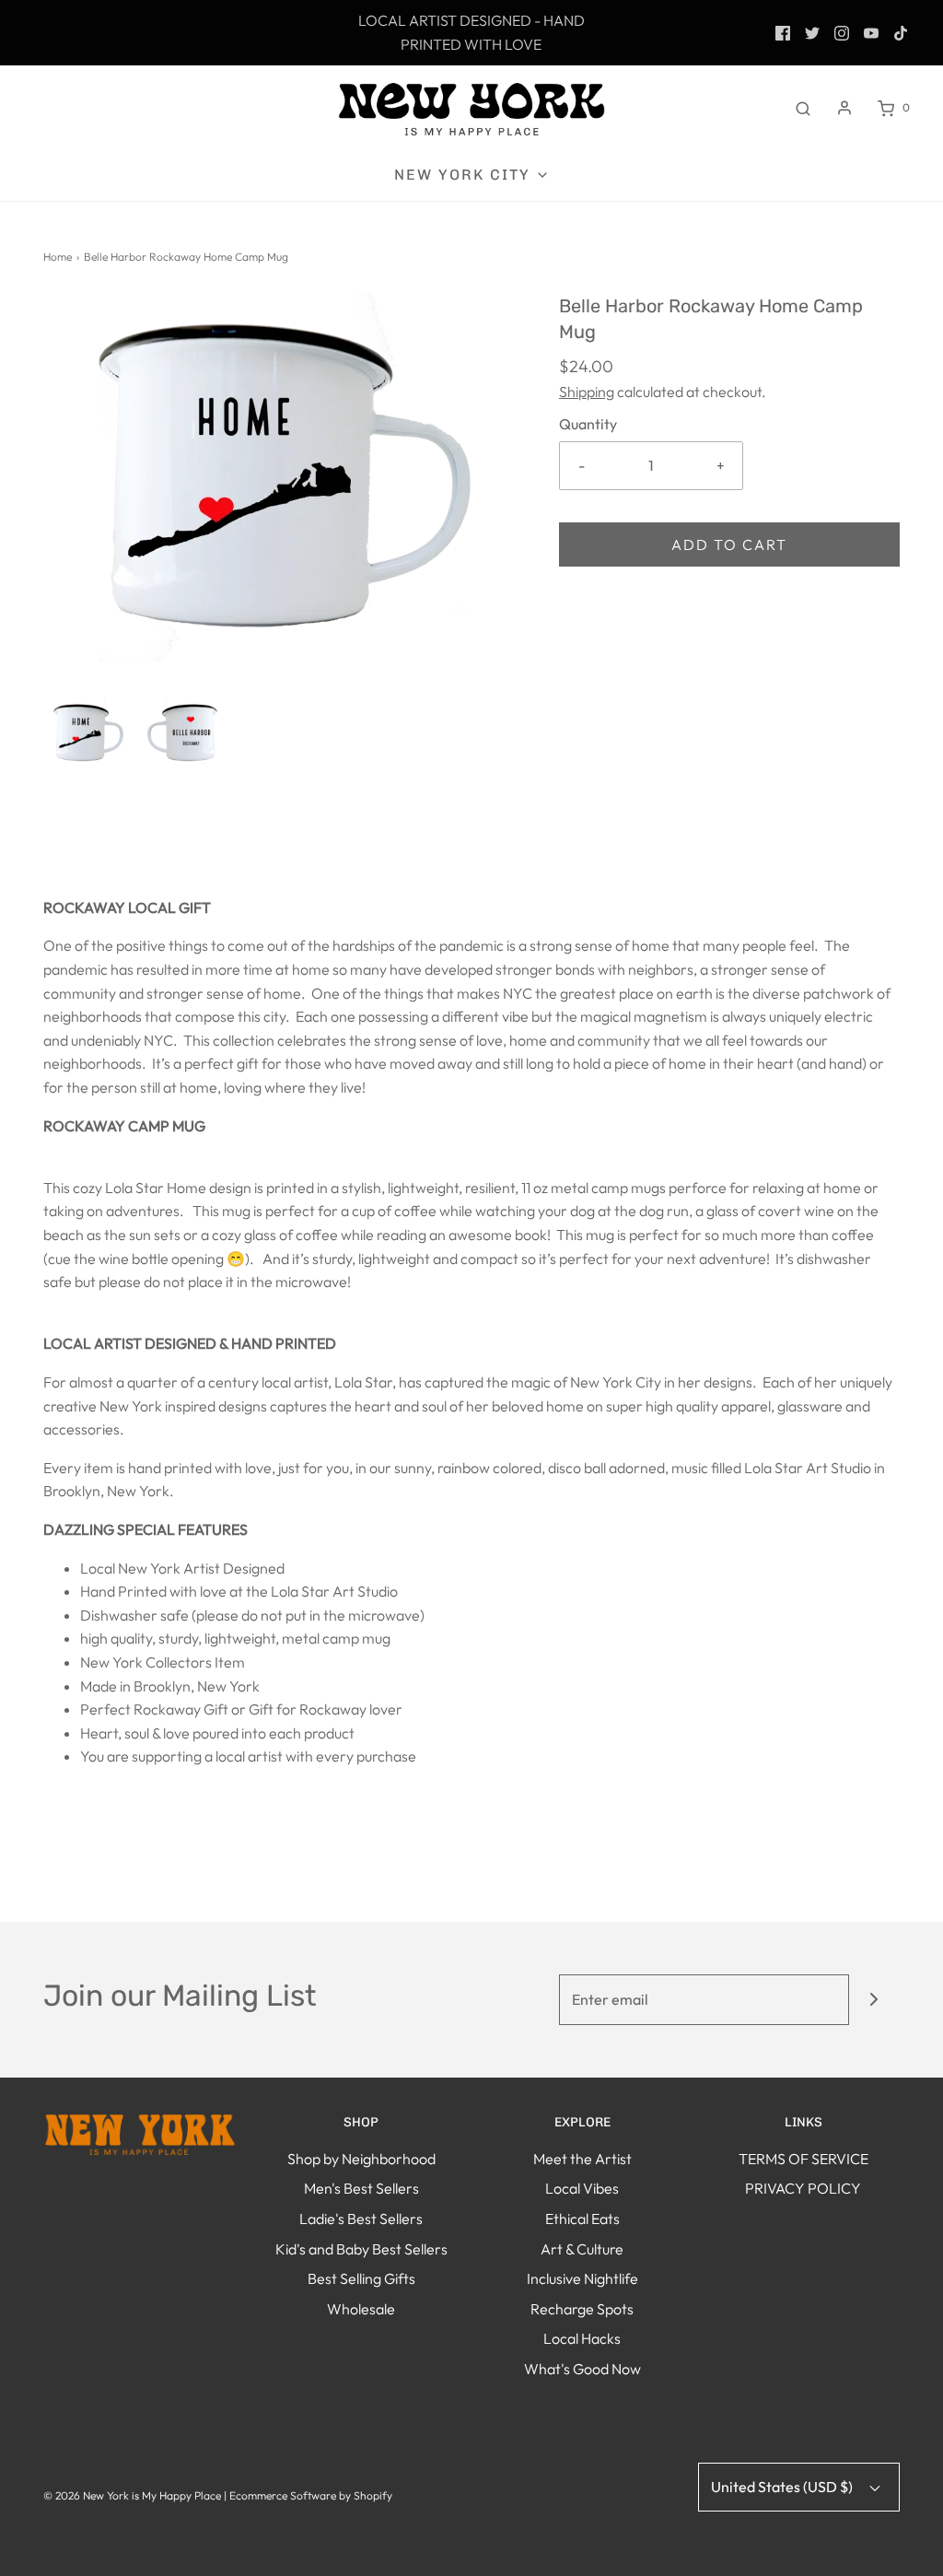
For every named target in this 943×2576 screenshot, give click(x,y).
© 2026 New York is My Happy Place (132, 2495)
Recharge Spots (582, 2309)
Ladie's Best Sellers (361, 2219)
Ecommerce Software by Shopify (311, 2495)
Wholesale (361, 2309)
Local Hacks (582, 2338)
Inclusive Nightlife (582, 2278)
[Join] (874, 2000)
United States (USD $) (783, 2487)
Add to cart (729, 544)
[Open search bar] (803, 108)
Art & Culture (582, 2249)
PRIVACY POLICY (803, 2188)
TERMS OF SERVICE (803, 2159)
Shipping (587, 392)
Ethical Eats (582, 2219)
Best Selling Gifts (361, 2278)
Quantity (588, 424)
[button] (85, 733)
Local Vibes (582, 2188)
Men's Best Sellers (361, 2188)
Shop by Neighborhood (361, 2159)
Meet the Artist (582, 2159)
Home (58, 257)
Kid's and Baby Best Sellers (361, 2249)
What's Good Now (582, 2369)
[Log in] (844, 108)
